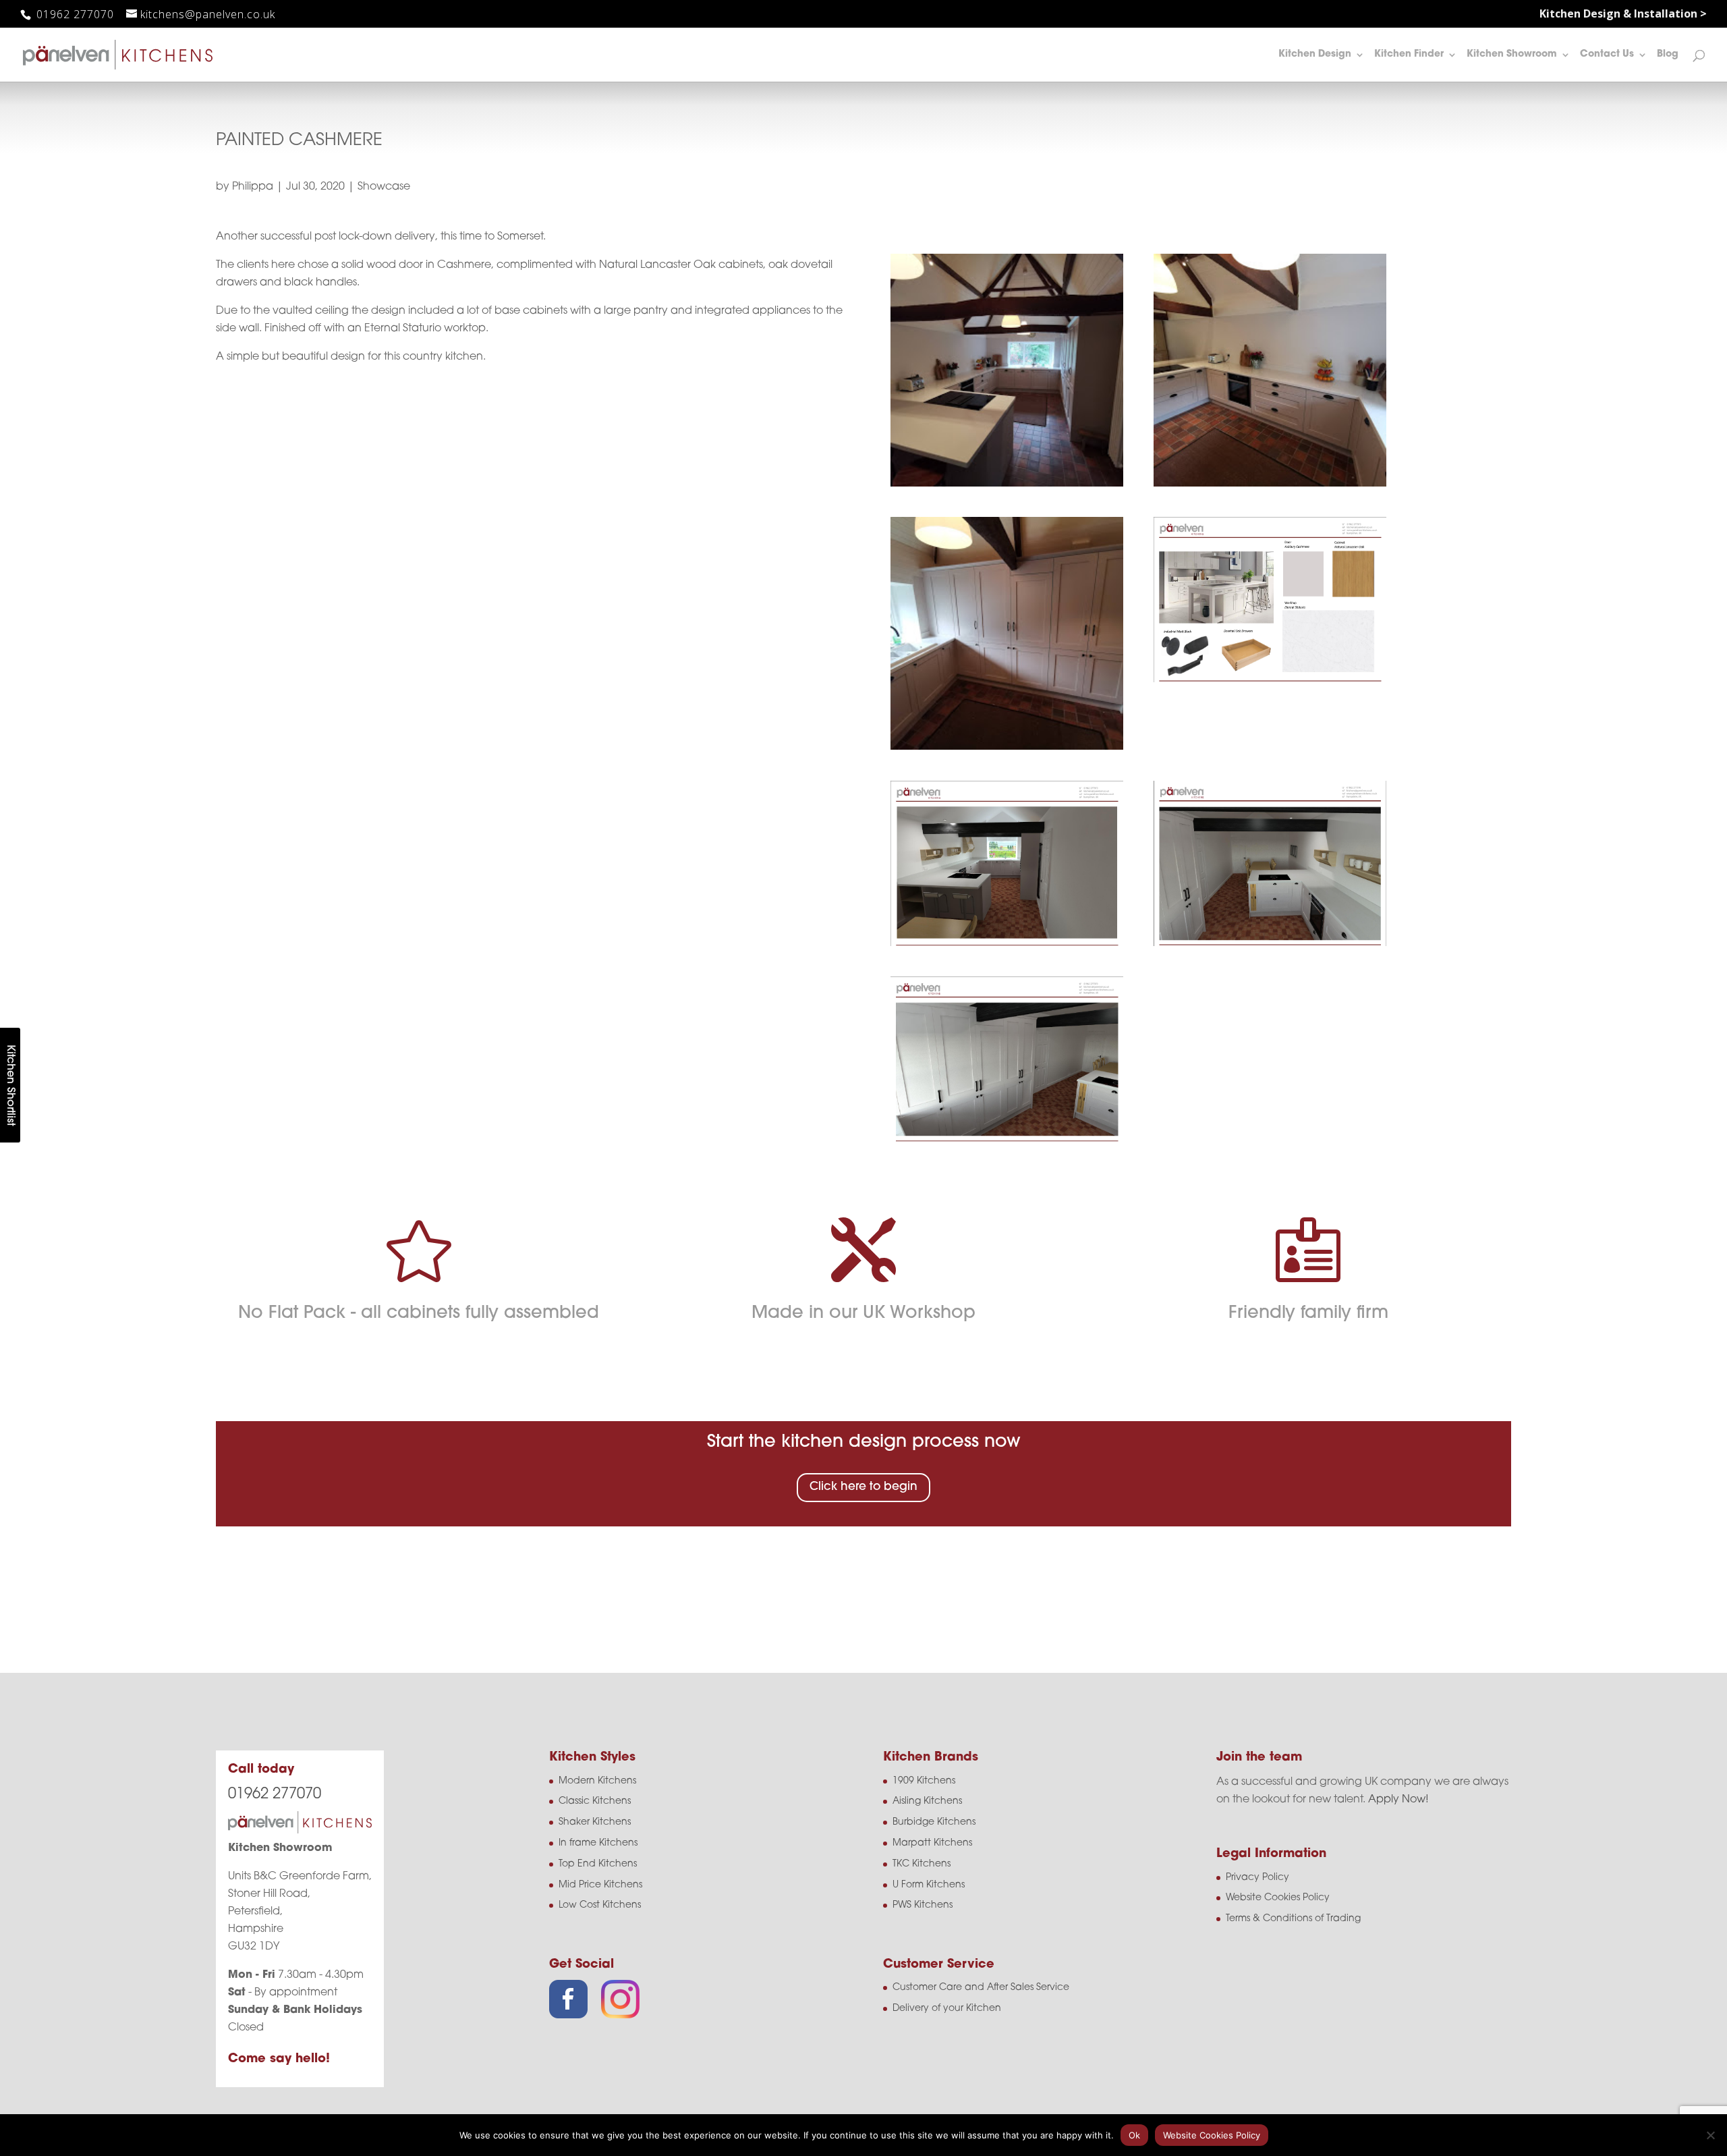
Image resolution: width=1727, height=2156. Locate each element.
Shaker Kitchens (595, 1822)
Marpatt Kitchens (932, 1843)
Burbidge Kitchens (934, 1822)
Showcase (384, 187)
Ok (1134, 2135)
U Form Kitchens (929, 1885)
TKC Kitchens (922, 1864)
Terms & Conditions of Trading (1293, 1919)
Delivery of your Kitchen (947, 2009)
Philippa (253, 187)
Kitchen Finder (1409, 55)
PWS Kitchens (923, 1905)
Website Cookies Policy (1278, 1898)
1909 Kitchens (924, 1781)
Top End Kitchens (598, 1864)
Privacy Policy (1257, 1878)
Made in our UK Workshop (863, 1314)
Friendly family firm (1308, 1314)
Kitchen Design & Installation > (1623, 15)
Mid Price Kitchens (600, 1885)
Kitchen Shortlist (10, 1085)
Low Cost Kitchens (600, 1905)
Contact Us (1607, 55)
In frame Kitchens (598, 1843)
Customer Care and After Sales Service (981, 1988)
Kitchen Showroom (1512, 55)
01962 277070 (74, 14)
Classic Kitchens (595, 1801)
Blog (1668, 55)
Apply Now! (1398, 1800)
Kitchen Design (1315, 55)
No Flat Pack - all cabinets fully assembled (419, 1314)
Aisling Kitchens (927, 1801)
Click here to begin (863, 1487)
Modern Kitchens (597, 1781)
